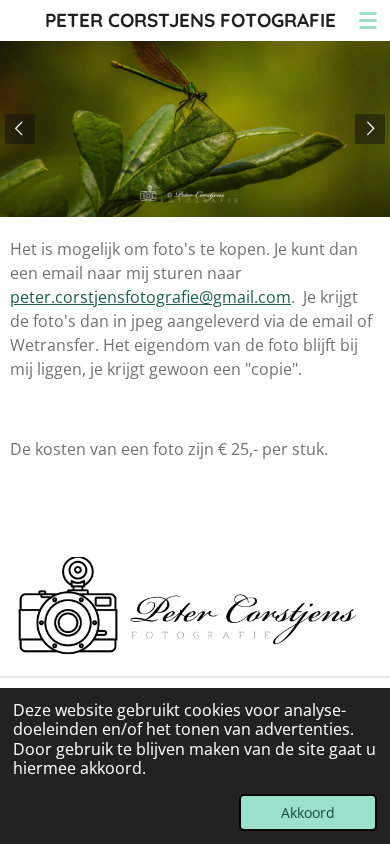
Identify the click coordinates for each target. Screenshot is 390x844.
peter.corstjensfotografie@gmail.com (150, 297)
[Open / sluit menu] (368, 20)
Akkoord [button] (308, 812)
